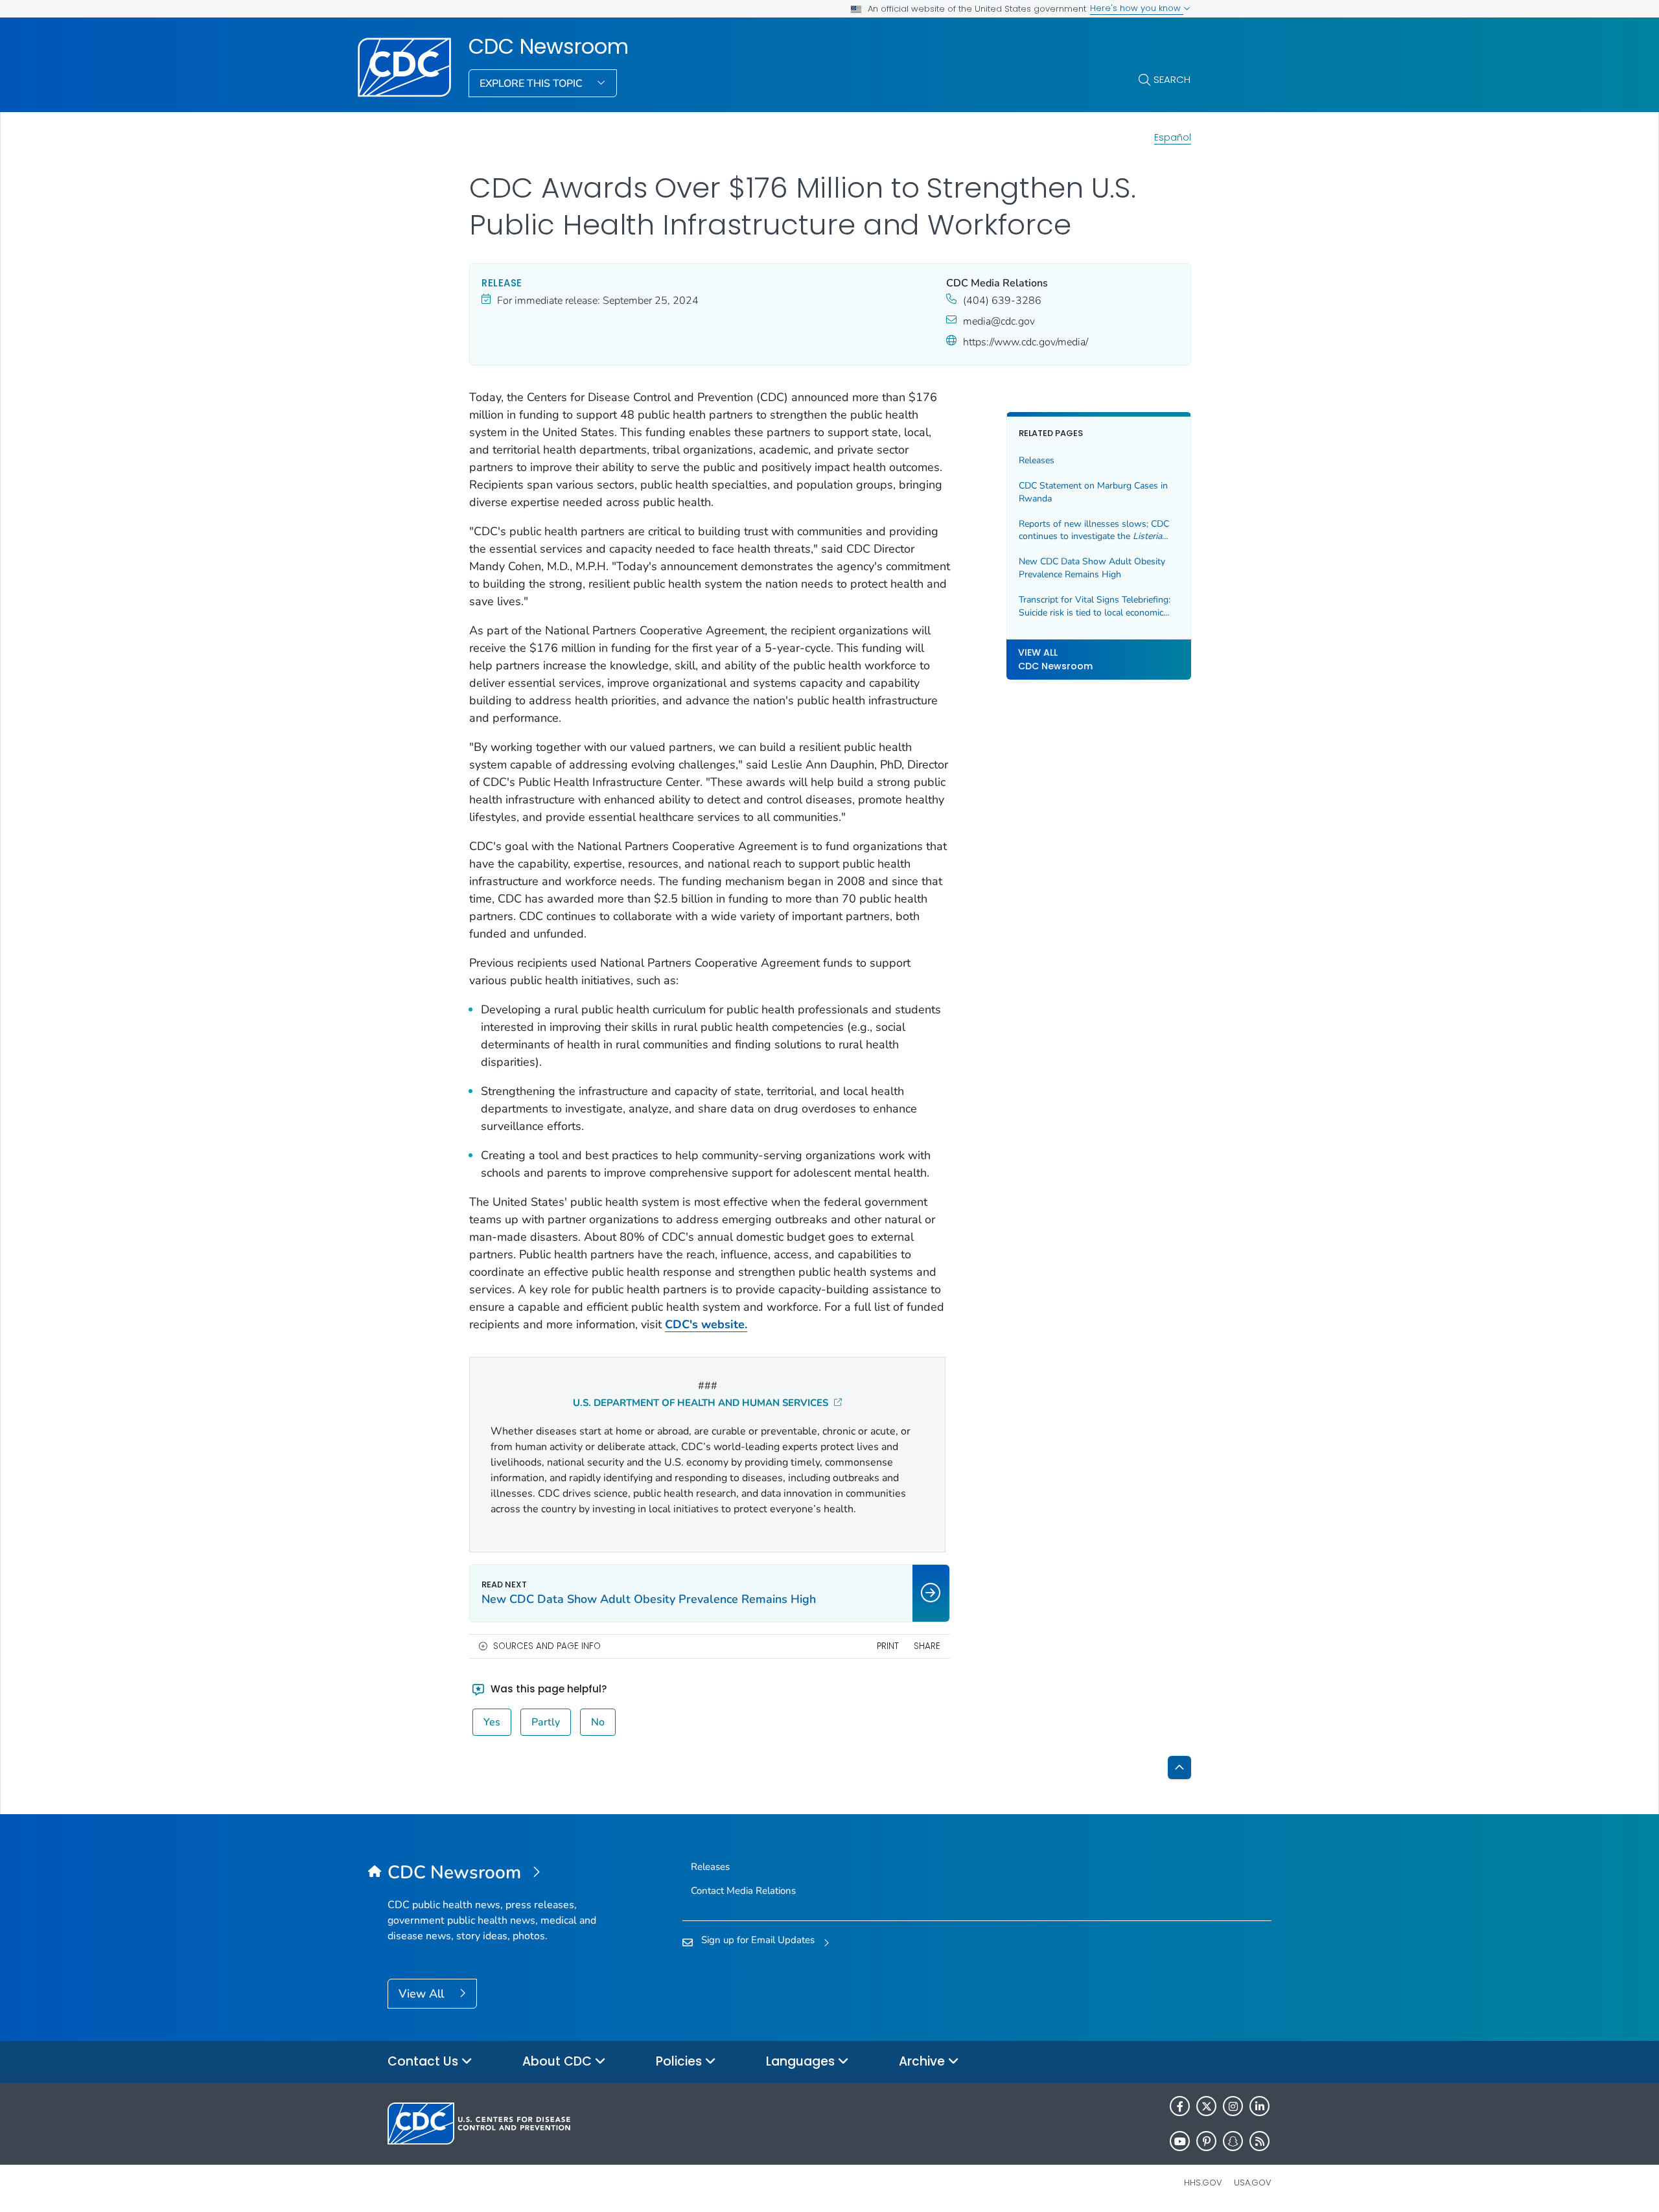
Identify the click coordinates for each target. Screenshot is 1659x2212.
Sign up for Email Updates (758, 1940)
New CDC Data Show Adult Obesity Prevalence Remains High (1092, 569)
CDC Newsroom (549, 47)
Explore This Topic (532, 84)
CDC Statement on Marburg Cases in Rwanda (1093, 493)
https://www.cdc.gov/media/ (1026, 342)
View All (423, 1994)
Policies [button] (680, 2061)
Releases (1037, 461)
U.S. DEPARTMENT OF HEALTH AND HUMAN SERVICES (702, 1403)
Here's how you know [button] (1137, 8)
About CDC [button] (559, 2061)
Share (927, 1646)
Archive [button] (923, 2061)
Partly (546, 1722)
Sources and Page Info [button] (547, 1646)
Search (1172, 79)
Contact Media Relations (743, 1891)
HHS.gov (1203, 2183)
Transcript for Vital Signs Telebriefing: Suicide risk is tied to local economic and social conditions (1095, 606)
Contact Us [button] (424, 2061)
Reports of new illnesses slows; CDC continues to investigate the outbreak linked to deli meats (1094, 530)
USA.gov (1253, 2183)
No (598, 1722)
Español (1173, 137)
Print (888, 1646)
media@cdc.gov (999, 321)
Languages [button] (802, 2061)
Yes (492, 1722)
